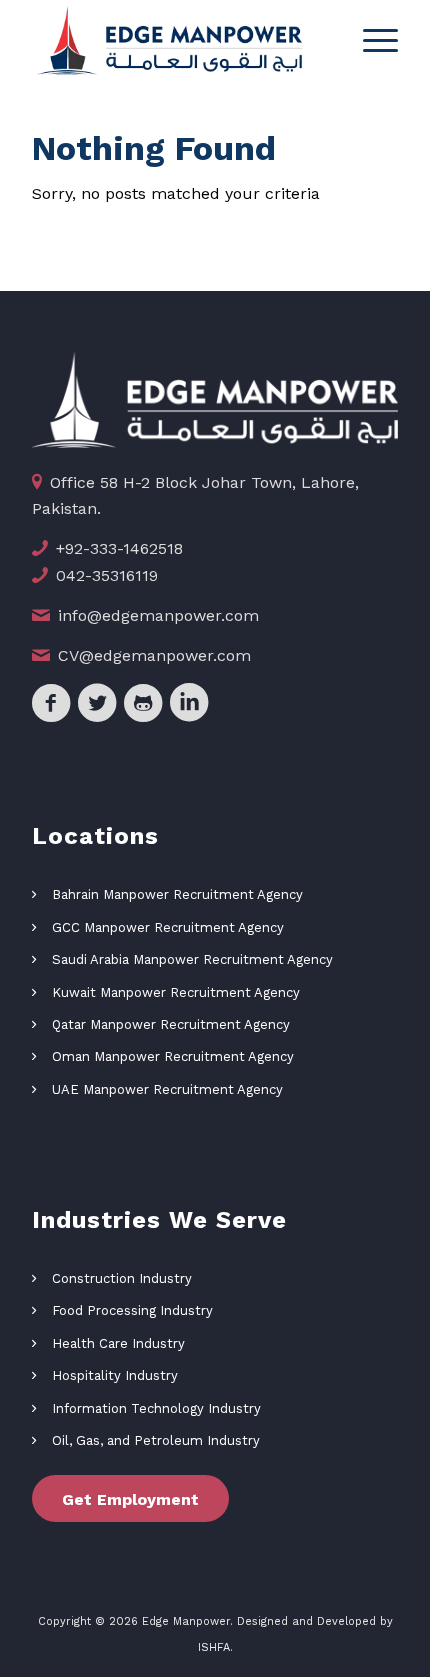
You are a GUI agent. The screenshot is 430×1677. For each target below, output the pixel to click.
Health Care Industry (118, 1343)
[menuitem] (370, 40)
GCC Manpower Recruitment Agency (168, 927)
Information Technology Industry (156, 1408)
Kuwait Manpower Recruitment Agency (176, 992)
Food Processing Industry (132, 1310)
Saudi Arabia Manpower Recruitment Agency (192, 959)
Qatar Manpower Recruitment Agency (171, 1024)
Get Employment (130, 1499)
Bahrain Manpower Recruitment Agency (177, 894)
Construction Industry (122, 1278)
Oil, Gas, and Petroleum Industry (156, 1440)
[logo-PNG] (178, 40)
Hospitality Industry (115, 1375)
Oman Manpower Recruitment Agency (173, 1056)
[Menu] (370, 40)
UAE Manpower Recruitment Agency (167, 1089)
